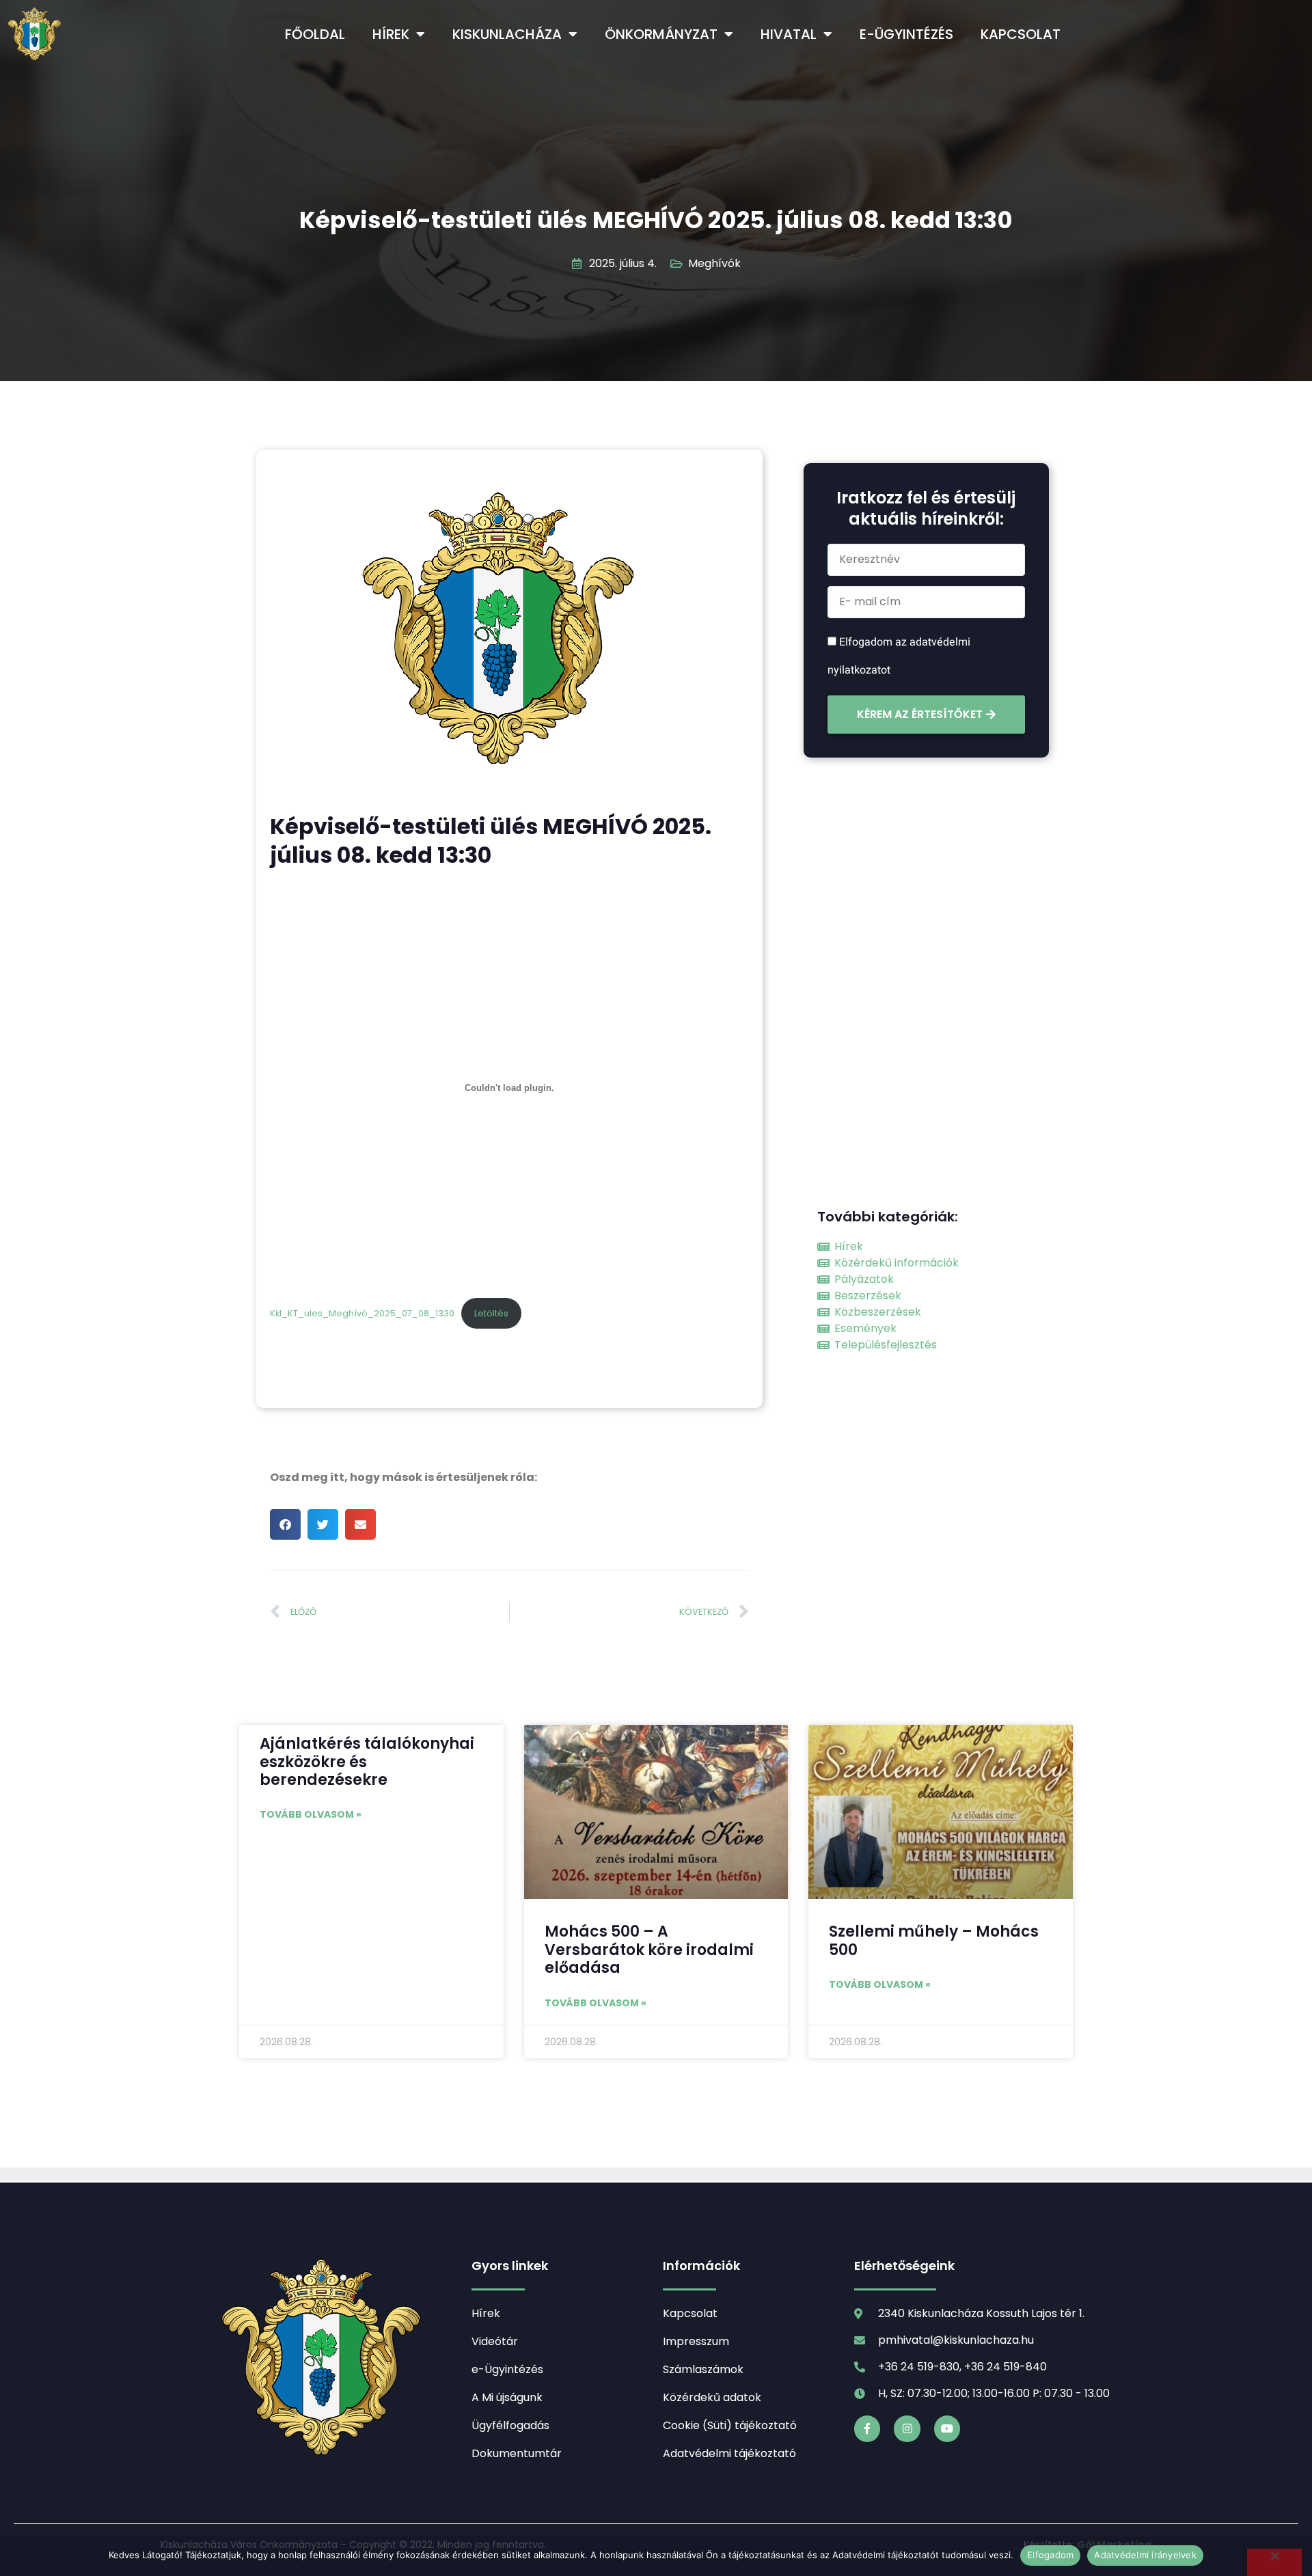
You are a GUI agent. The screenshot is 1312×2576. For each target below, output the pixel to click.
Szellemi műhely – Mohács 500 (934, 1940)
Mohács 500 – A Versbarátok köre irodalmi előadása (649, 1950)
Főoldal (315, 34)
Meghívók (714, 263)
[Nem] (1274, 2562)
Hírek (391, 34)
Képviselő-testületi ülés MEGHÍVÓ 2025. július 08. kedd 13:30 (656, 220)
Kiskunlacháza (507, 34)
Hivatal (789, 34)
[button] (285, 1524)
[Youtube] (947, 2428)
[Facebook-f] (867, 2428)
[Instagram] (907, 2428)
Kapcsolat (1021, 34)
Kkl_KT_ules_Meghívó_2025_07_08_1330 (362, 1313)
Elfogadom (1050, 2555)
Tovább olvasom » (311, 1814)
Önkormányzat (661, 34)
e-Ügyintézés (906, 34)
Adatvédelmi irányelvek (1145, 2555)
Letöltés (491, 1313)
